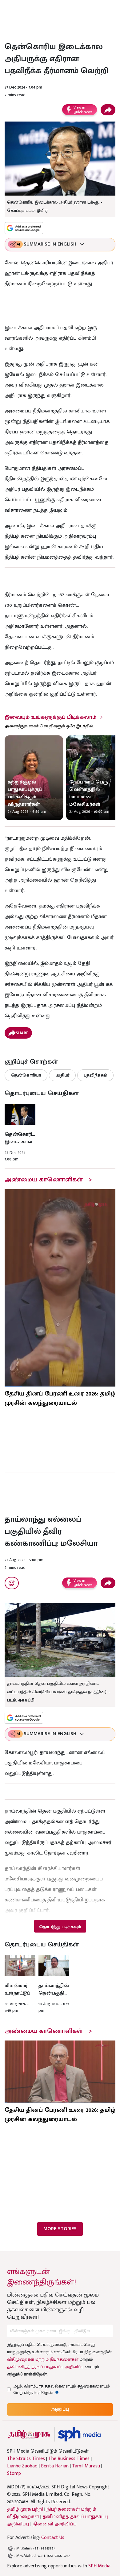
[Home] (79, 2434)
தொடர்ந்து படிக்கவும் (60, 1927)
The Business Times (69, 2459)
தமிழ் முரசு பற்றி (25, 2509)
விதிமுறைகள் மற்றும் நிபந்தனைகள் (43, 2359)
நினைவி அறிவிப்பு (55, 2524)
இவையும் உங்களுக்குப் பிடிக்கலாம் (50, 717)
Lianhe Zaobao (22, 2466)
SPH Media (99, 2566)
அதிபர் (62, 1075)
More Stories (60, 2229)
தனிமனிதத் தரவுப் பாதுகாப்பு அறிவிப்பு (45, 2367)
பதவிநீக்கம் (95, 1075)
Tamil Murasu (86, 2466)
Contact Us (53, 2538)
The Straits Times (26, 2459)
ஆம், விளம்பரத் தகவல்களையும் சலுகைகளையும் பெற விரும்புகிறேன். (62, 2389)
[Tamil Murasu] (29, 2434)
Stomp (14, 2474)
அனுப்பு (60, 2409)
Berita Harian (55, 2466)
